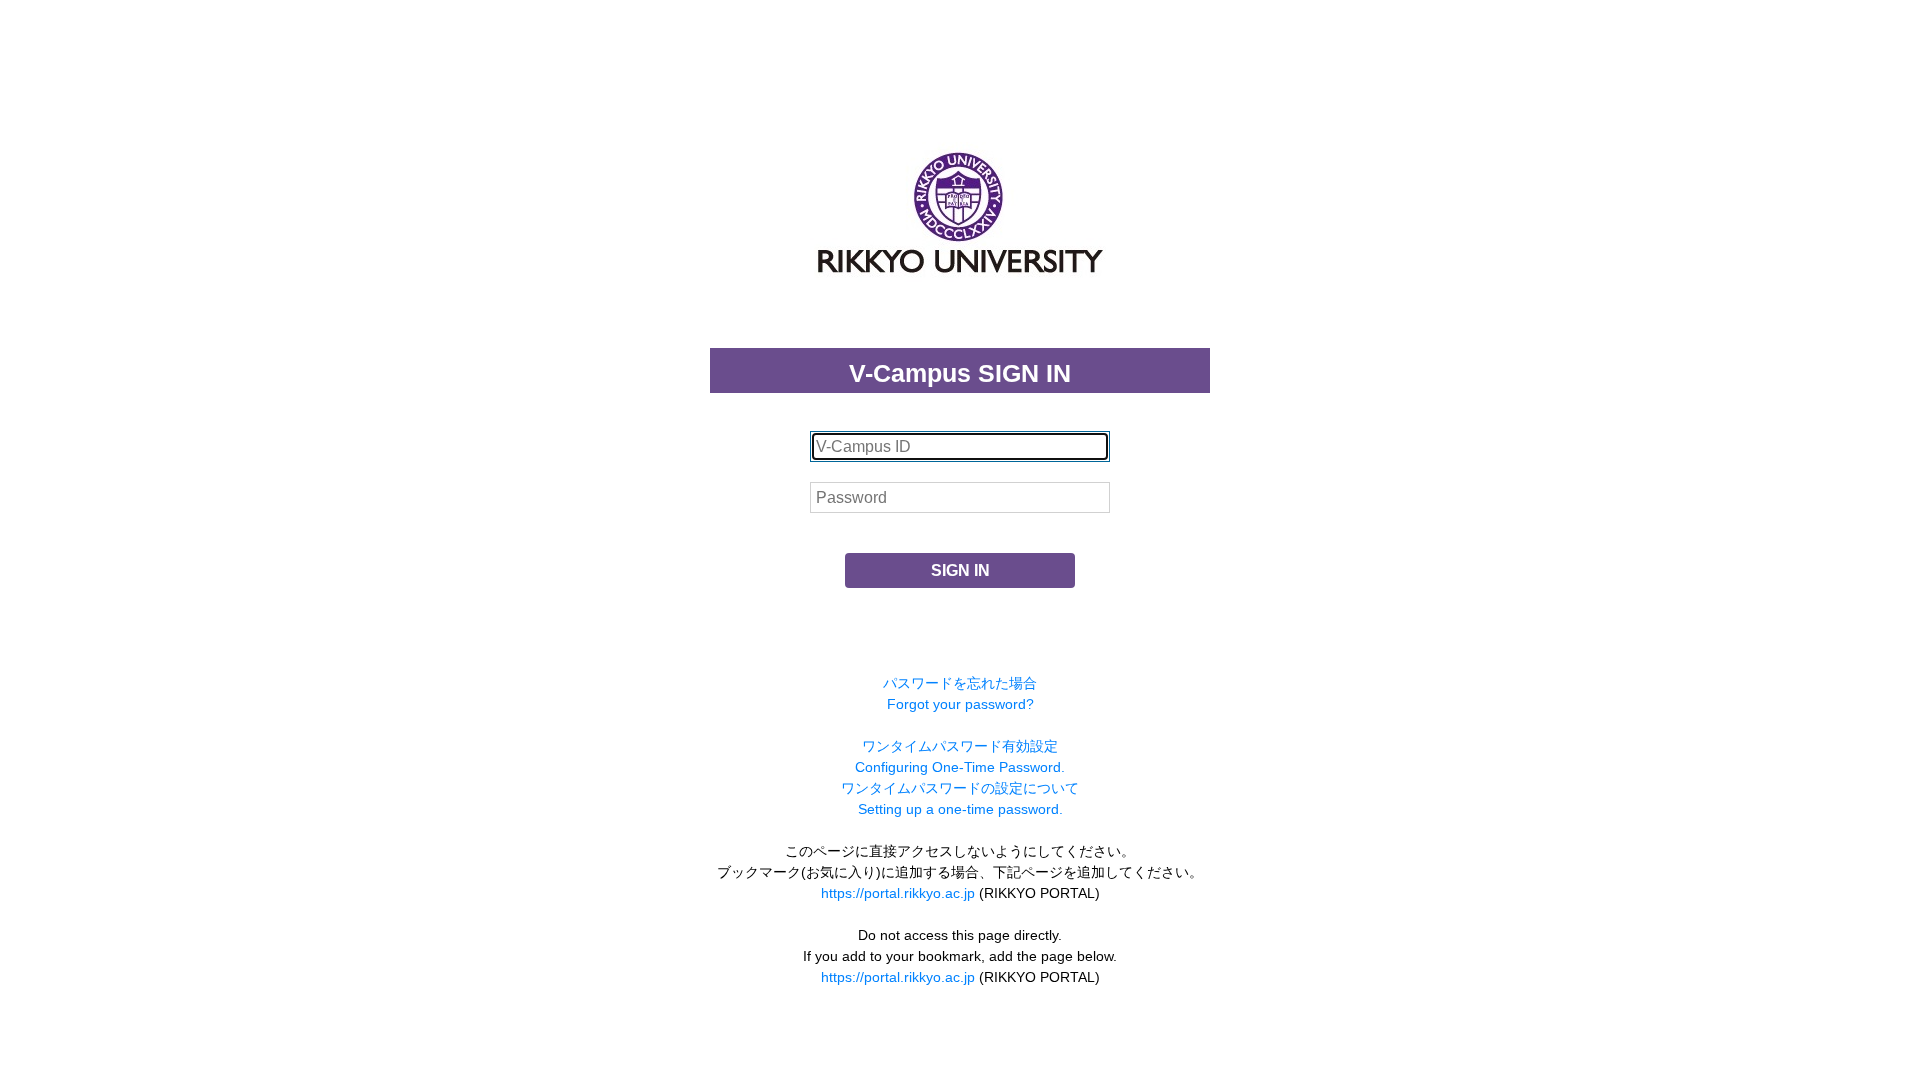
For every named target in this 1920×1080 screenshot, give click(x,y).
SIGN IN (960, 570)
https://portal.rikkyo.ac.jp (898, 893)
